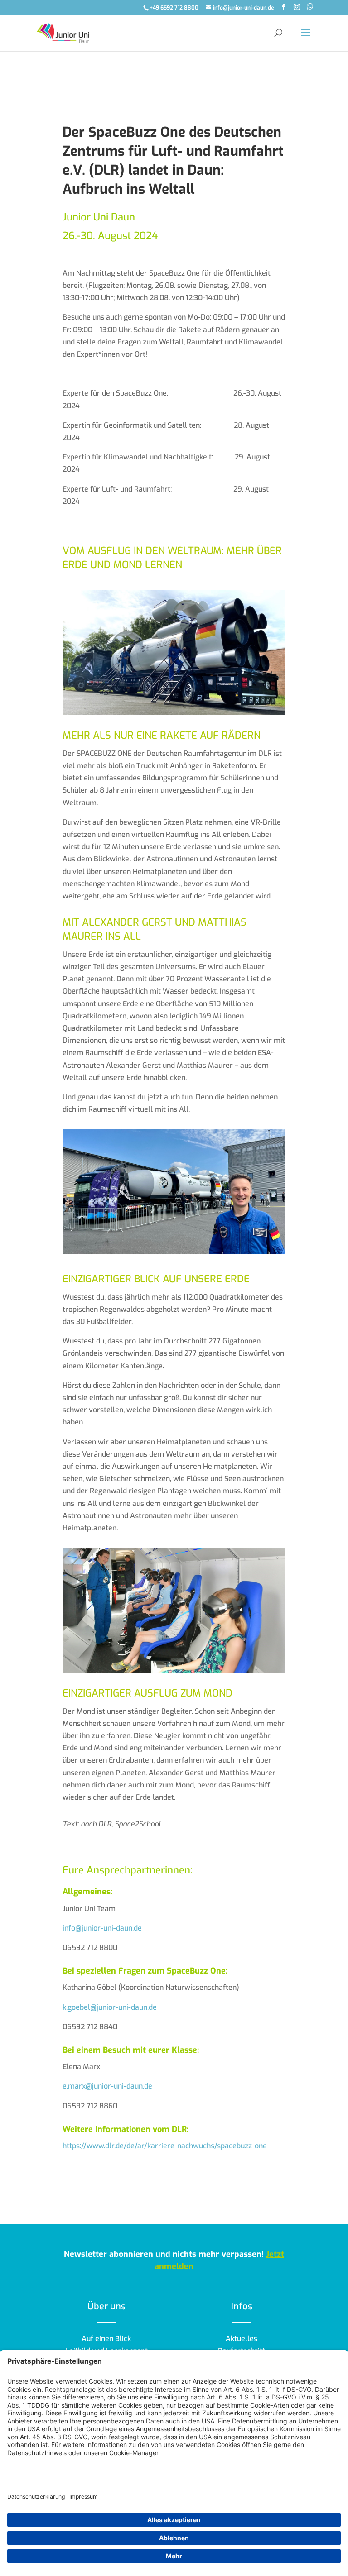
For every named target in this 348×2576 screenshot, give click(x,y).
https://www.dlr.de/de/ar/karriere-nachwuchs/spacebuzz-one (165, 2146)
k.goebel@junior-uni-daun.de (110, 2007)
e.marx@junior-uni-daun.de (107, 2086)
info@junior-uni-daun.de (102, 1928)
